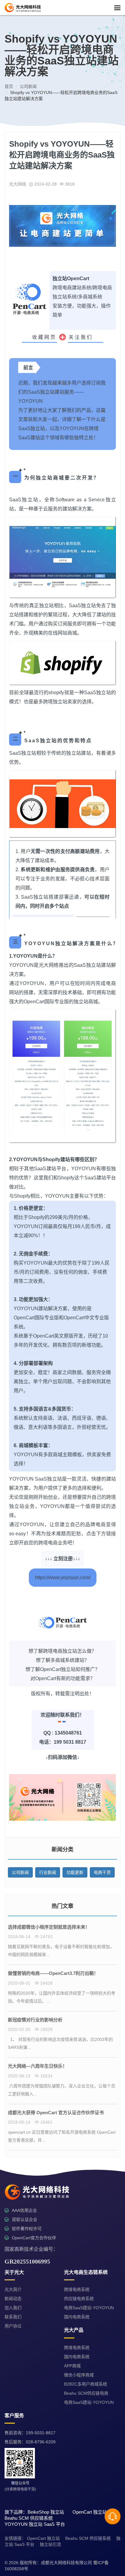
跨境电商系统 (77, 2289)
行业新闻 (48, 1872)
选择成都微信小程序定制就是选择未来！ (49, 1927)
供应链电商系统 (79, 2299)
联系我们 (13, 2317)
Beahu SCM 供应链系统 (88, 2538)
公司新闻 (20, 1872)
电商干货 (102, 1872)
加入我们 (13, 2308)
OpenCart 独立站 (43, 2538)
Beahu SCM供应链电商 (86, 2393)
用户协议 (13, 2326)
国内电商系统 (77, 2317)
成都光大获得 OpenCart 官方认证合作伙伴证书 (56, 2113)
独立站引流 (50, 2544)
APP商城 (72, 2366)
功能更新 (75, 1872)
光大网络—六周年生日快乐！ (37, 2066)
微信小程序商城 (79, 2375)
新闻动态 (13, 2299)
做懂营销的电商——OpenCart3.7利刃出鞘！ (53, 1973)
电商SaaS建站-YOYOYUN (89, 2308)
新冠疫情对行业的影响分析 (35, 2020)
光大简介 (13, 2289)
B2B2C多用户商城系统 (86, 2384)
